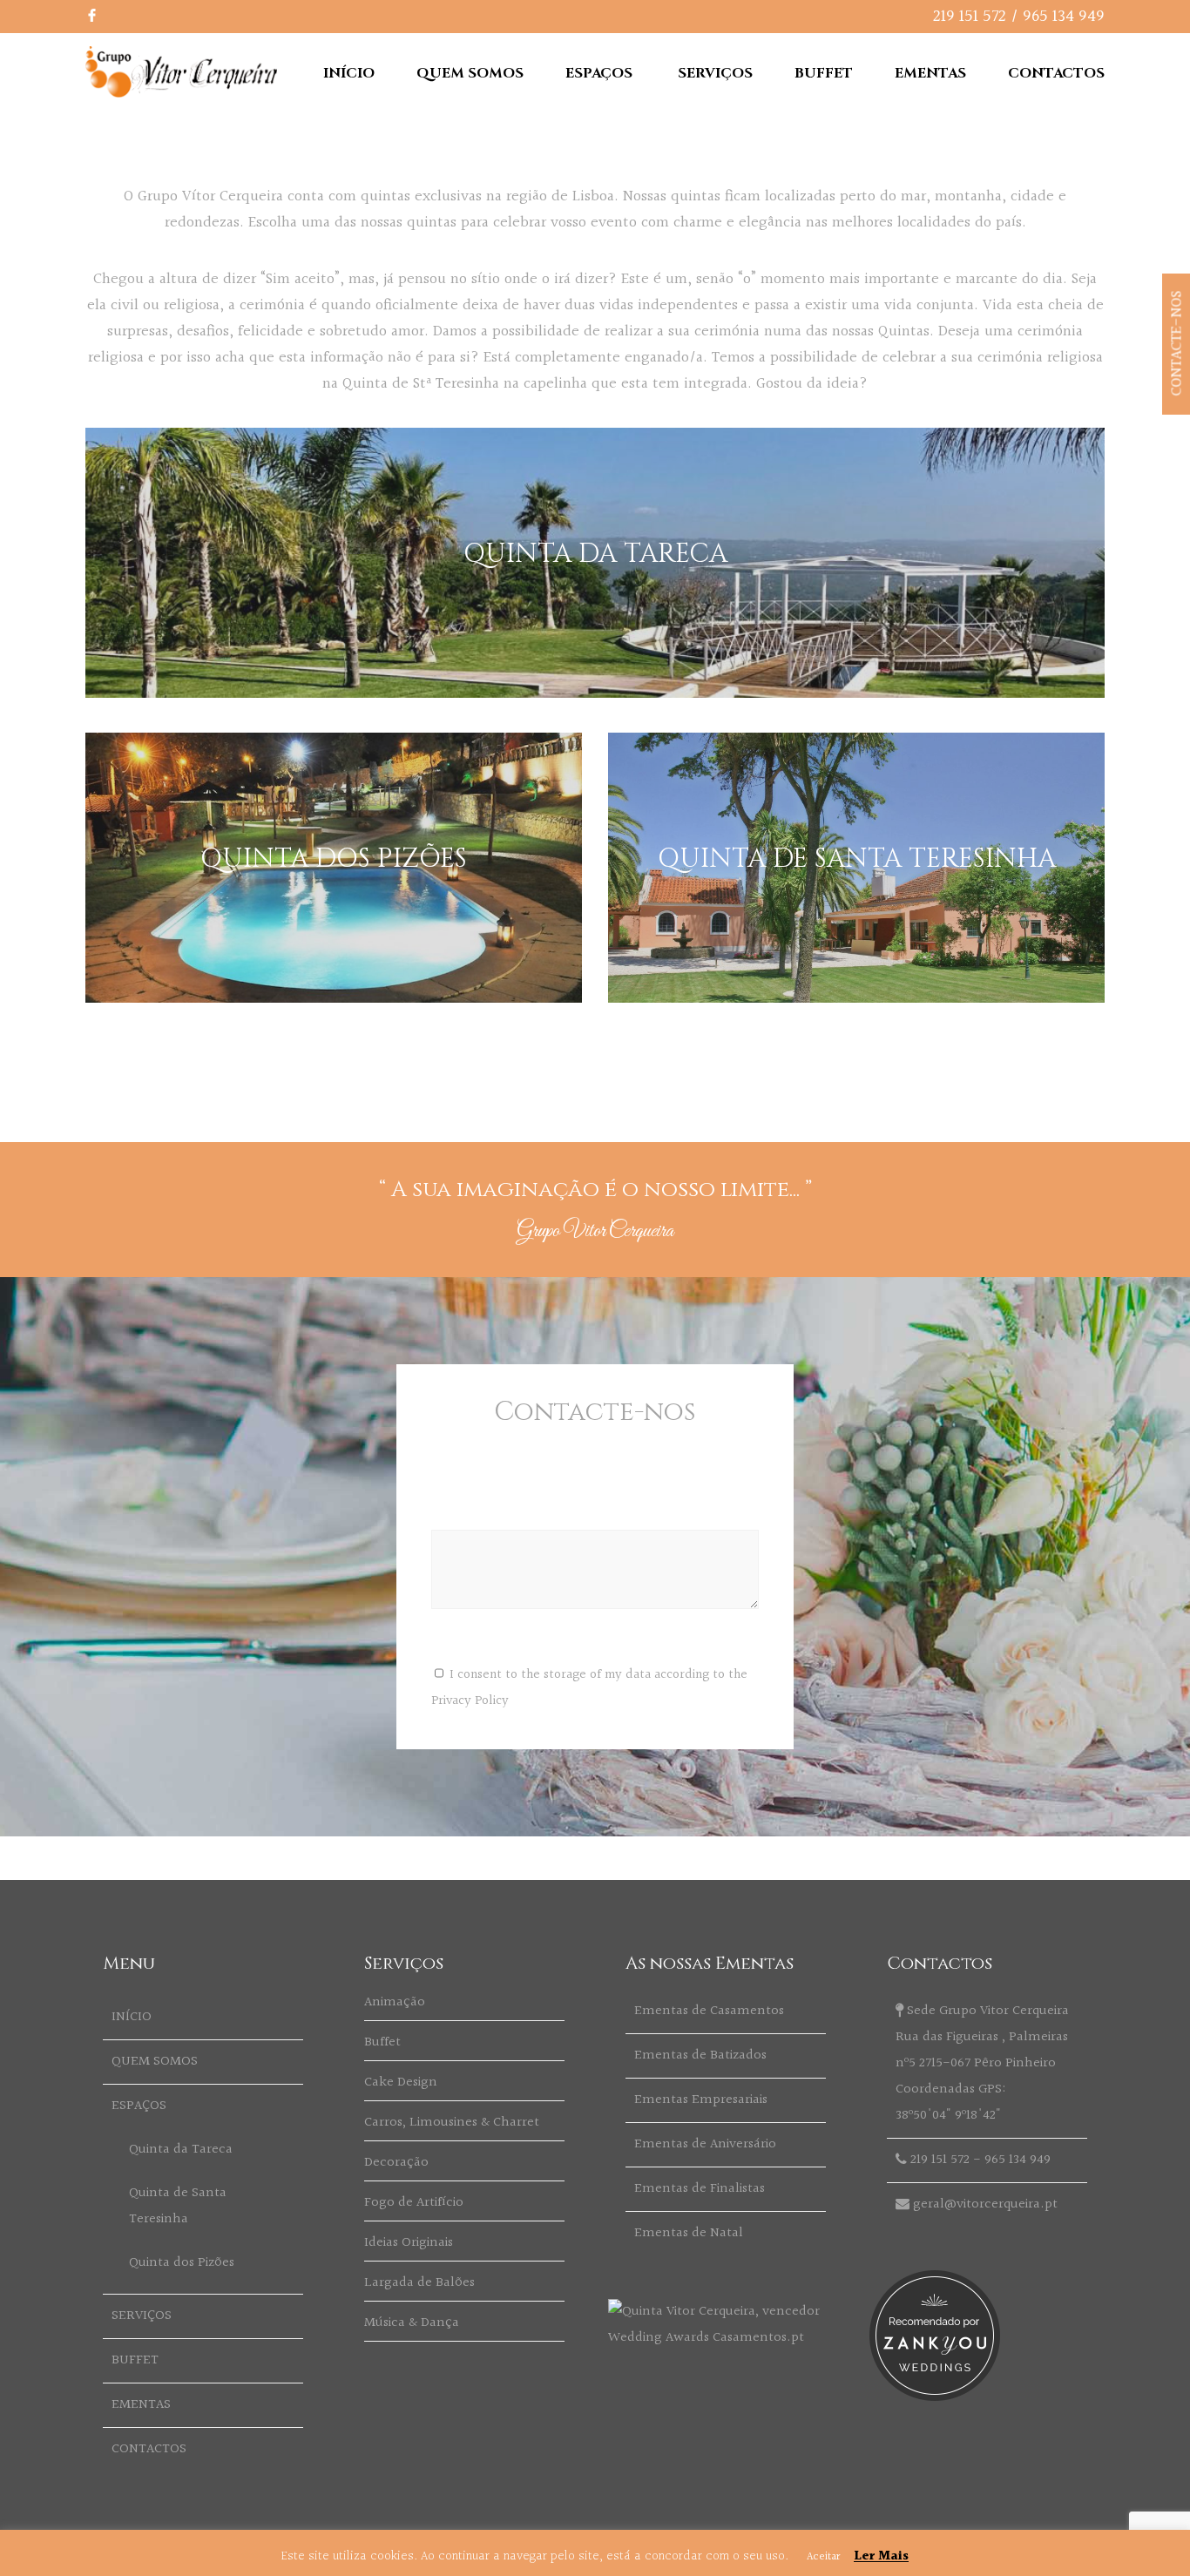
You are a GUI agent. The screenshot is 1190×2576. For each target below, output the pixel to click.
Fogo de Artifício (414, 2203)
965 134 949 (1064, 17)
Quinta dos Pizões (182, 2263)
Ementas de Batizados (700, 2055)
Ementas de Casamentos (709, 2011)
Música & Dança (412, 2323)
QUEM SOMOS (470, 73)
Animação (395, 2002)
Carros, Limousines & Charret (452, 2123)
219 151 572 (970, 17)
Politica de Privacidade (1048, 2557)
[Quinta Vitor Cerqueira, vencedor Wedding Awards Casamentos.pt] (726, 2338)
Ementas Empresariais (701, 2100)
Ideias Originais (409, 2243)
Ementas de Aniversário (705, 2144)
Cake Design (401, 2082)
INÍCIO (349, 73)
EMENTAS (930, 73)
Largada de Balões (419, 2283)
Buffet (382, 2042)
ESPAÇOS (599, 73)
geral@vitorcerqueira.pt (985, 2204)
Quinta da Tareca (181, 2150)
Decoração (396, 2163)
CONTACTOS (1056, 73)
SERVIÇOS (715, 73)
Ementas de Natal (689, 2233)
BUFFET (824, 73)
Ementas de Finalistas (700, 2189)
